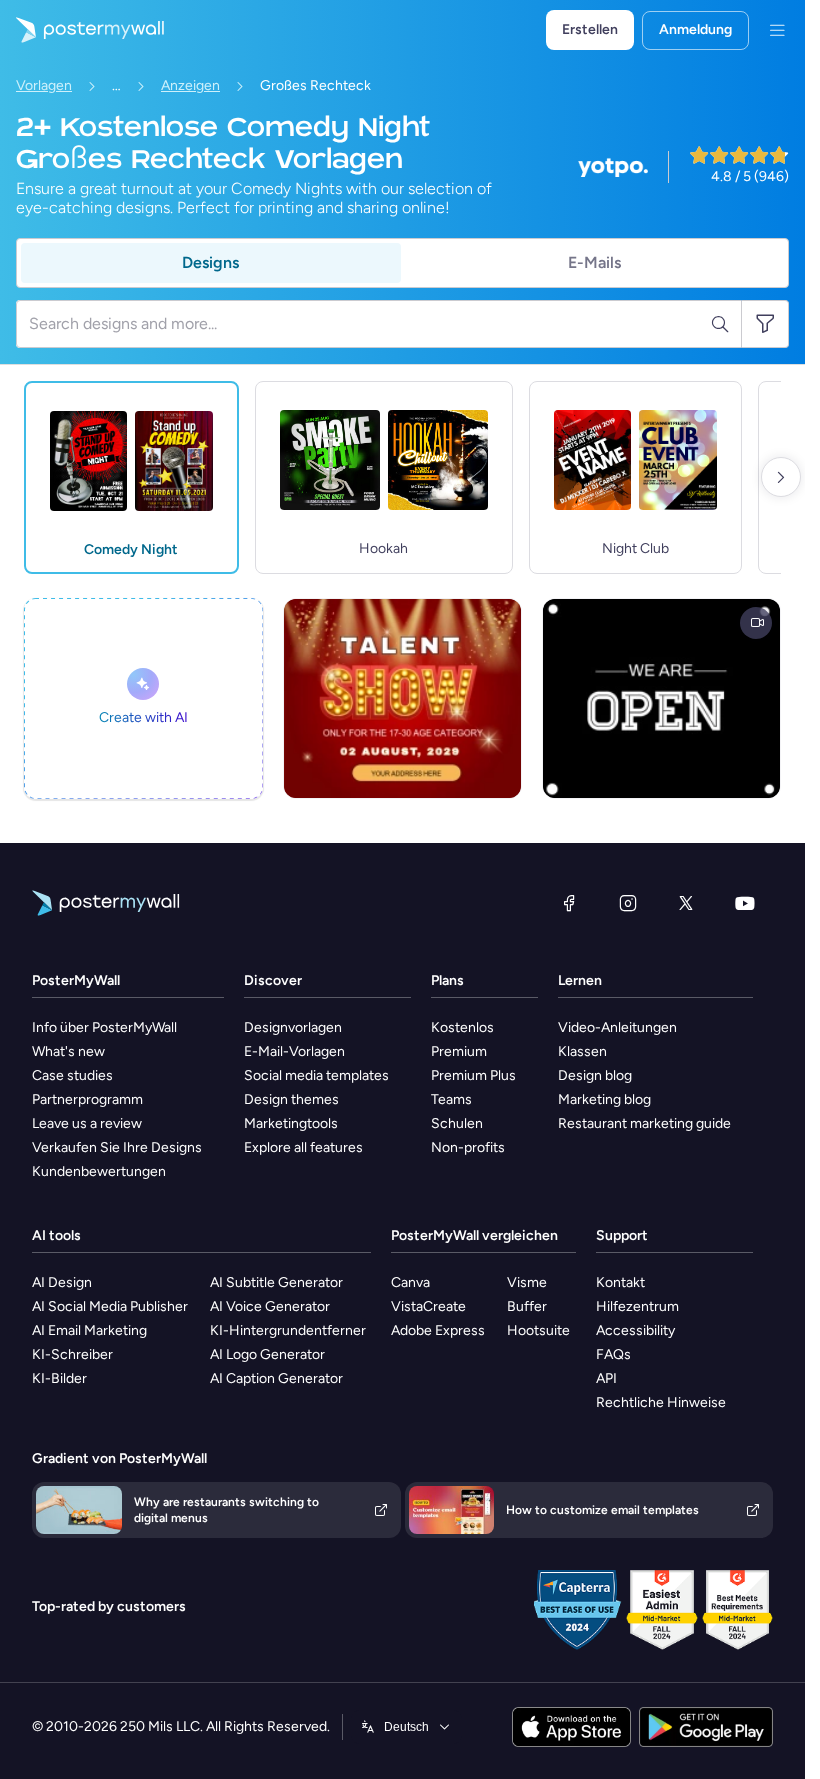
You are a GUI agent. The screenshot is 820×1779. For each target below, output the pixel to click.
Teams (451, 1099)
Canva (410, 1282)
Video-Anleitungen (617, 1027)
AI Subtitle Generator (276, 1282)
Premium (459, 1051)
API (606, 1378)
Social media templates (316, 1075)
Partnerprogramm (87, 1099)
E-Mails (594, 262)
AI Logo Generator (267, 1354)
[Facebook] (569, 903)
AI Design (62, 1282)
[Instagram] (628, 903)
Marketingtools (291, 1123)
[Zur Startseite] (82, 30)
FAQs (613, 1354)
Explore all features (303, 1147)
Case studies (72, 1075)
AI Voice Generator (270, 1306)
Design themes (291, 1099)
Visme (527, 1282)
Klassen (582, 1051)
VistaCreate (428, 1306)
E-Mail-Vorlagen (294, 1051)
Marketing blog (604, 1099)
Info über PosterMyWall (104, 1027)
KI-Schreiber (72, 1354)
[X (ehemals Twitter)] (686, 903)
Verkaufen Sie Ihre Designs (117, 1147)
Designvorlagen (293, 1027)
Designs (210, 262)
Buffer (527, 1306)
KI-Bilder (59, 1378)
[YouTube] (745, 903)
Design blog (595, 1075)
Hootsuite (538, 1330)
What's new (68, 1051)
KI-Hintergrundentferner (288, 1330)
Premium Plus (473, 1075)
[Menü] (777, 30)
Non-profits (468, 1147)
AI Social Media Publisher (110, 1306)
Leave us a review (87, 1123)
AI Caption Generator (276, 1378)
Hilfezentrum (637, 1306)
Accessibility (635, 1330)
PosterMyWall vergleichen (474, 1235)
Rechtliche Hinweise (661, 1402)
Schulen (457, 1123)
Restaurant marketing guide (644, 1123)
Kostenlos (462, 1027)
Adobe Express (438, 1330)
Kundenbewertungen (99, 1171)
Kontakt (620, 1282)
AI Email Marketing (89, 1330)
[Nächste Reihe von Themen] (781, 477)
